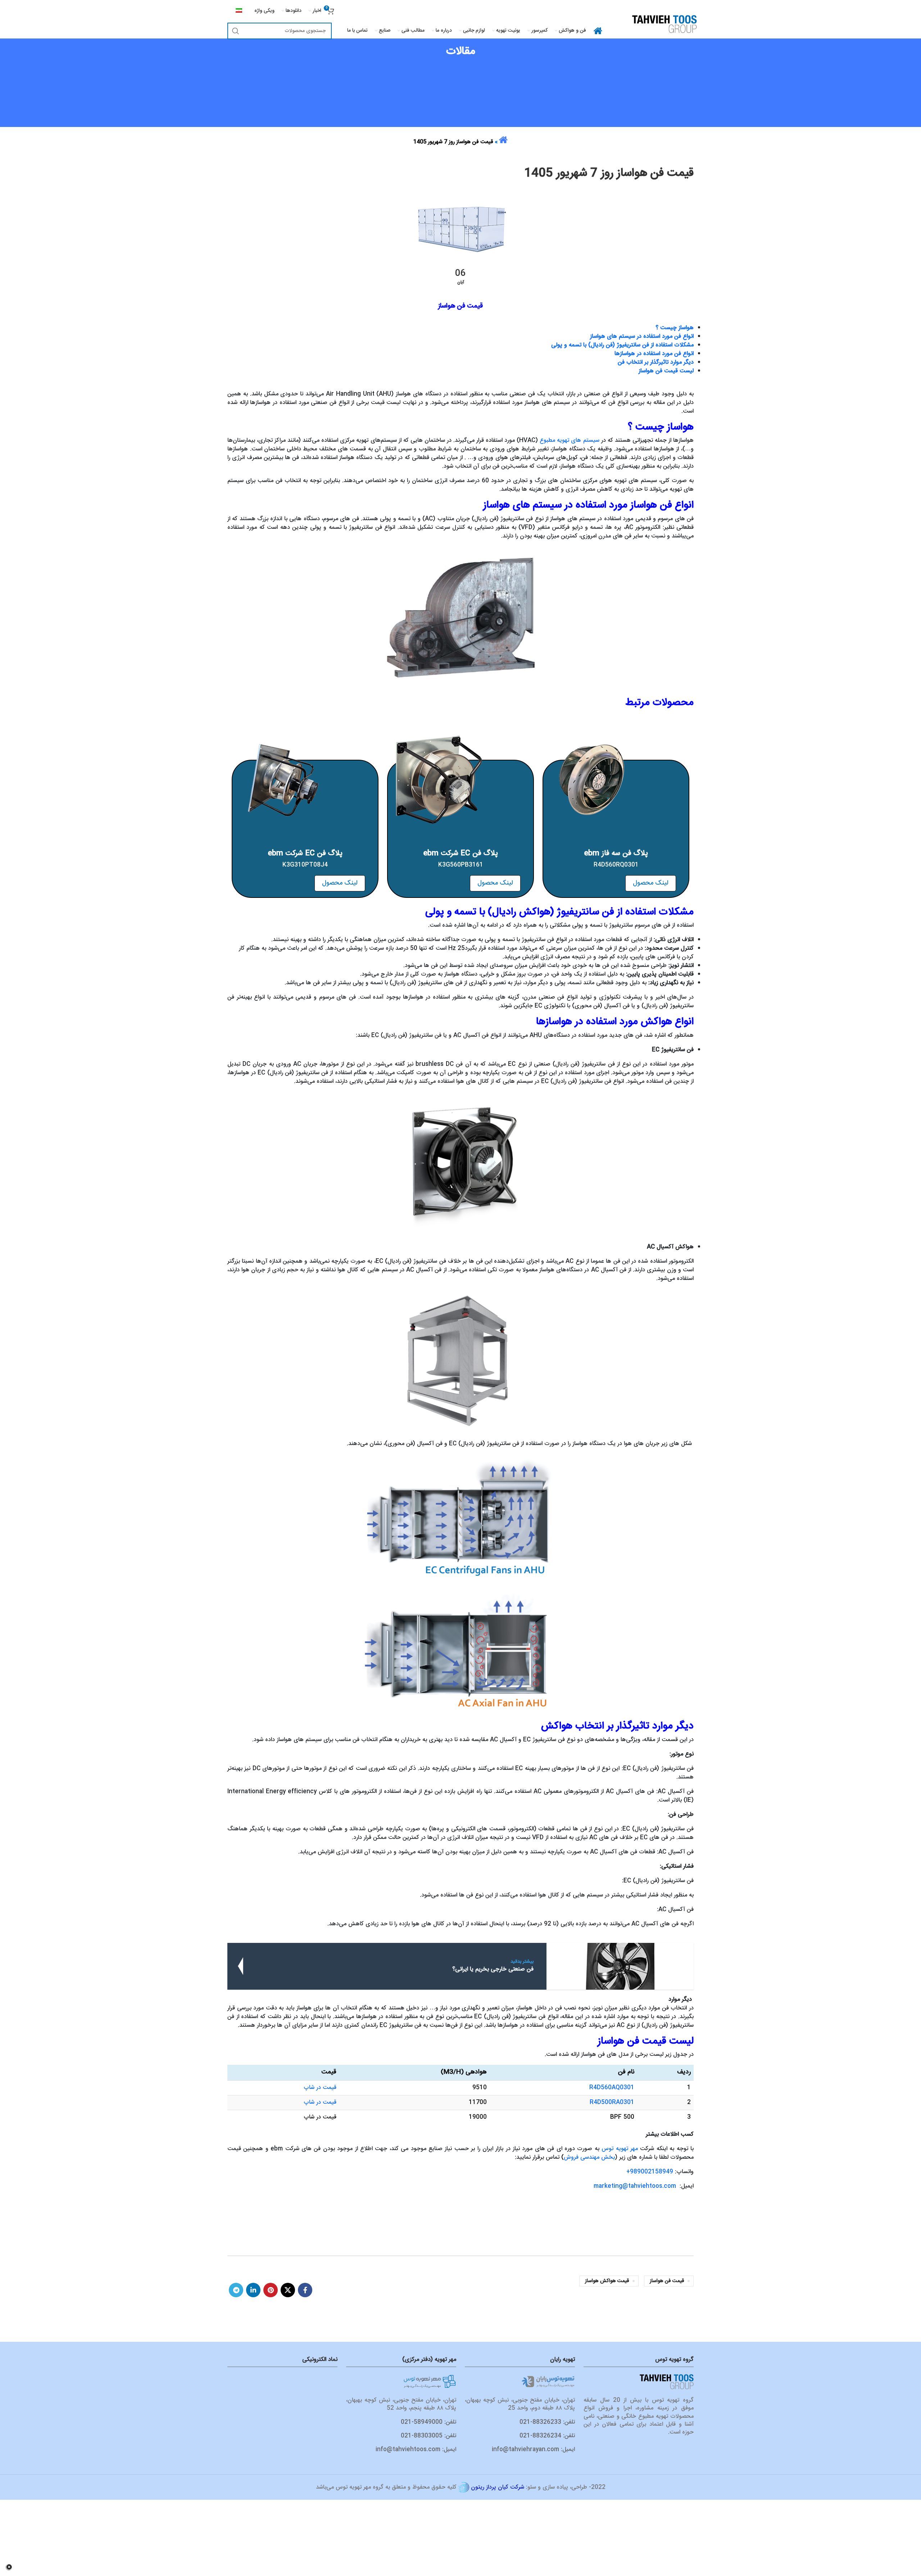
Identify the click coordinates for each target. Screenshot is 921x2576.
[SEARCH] (236, 31)
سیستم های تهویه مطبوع (569, 440)
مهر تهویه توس (620, 2149)
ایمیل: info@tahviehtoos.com (416, 2450)
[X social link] (288, 2290)
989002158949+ (650, 2172)
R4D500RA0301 (612, 2102)
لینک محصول (651, 883)
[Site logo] (664, 24)
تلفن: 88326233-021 (547, 2422)
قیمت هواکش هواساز (607, 2281)
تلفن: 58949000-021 (428, 2422)
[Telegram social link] (236, 2290)
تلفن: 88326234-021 (547, 2436)
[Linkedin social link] (253, 2290)
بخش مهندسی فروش (588, 2157)
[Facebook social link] (305, 2290)
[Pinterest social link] (271, 2290)
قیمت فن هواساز (667, 2281)
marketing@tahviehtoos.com (635, 2186)
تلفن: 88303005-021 (428, 2436)
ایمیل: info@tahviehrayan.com (533, 2450)
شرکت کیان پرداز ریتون (498, 2487)
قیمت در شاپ (320, 2088)
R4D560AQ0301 (612, 2088)
